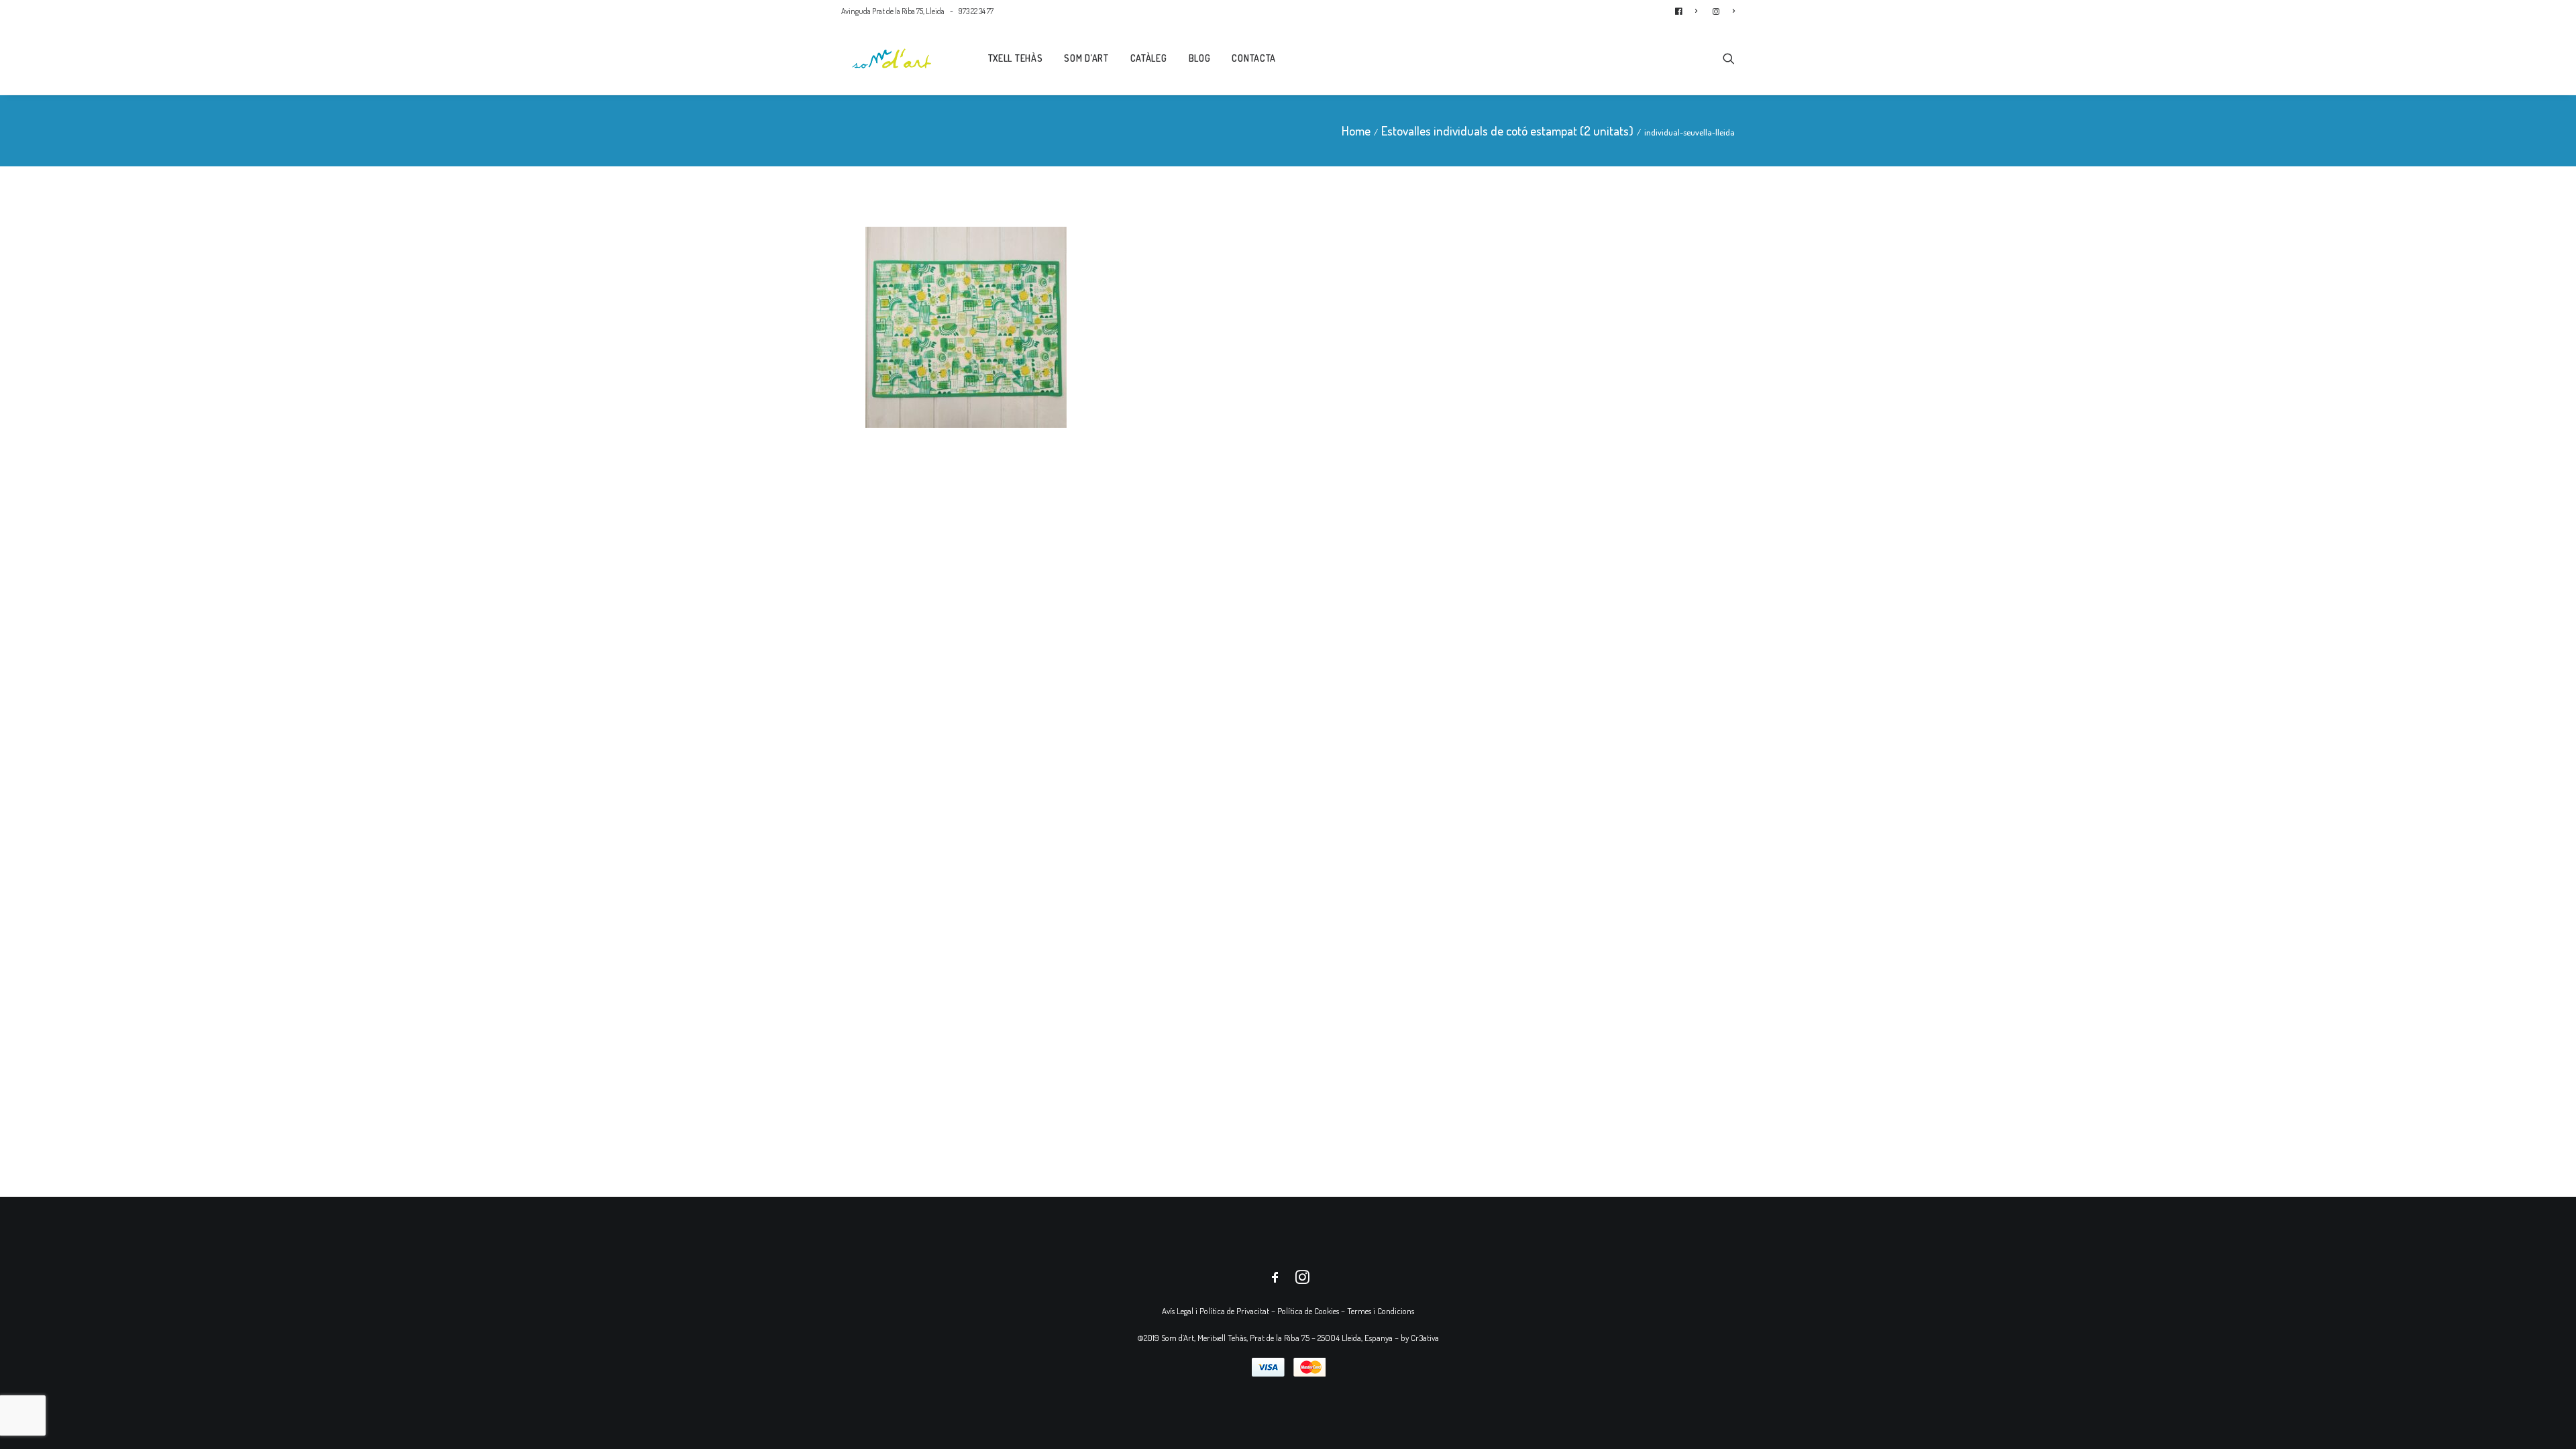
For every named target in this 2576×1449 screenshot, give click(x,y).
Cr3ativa (1425, 1338)
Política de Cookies (1308, 1311)
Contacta (1254, 58)
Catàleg (1149, 58)
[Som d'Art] (892, 58)
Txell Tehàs (1016, 58)
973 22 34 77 (976, 11)
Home (1356, 130)
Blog (1200, 58)
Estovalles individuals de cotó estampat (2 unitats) (1507, 130)
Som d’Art (1086, 58)
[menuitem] (1689, 11)
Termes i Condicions (1381, 1311)
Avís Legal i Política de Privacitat (1216, 1311)
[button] (1729, 58)
